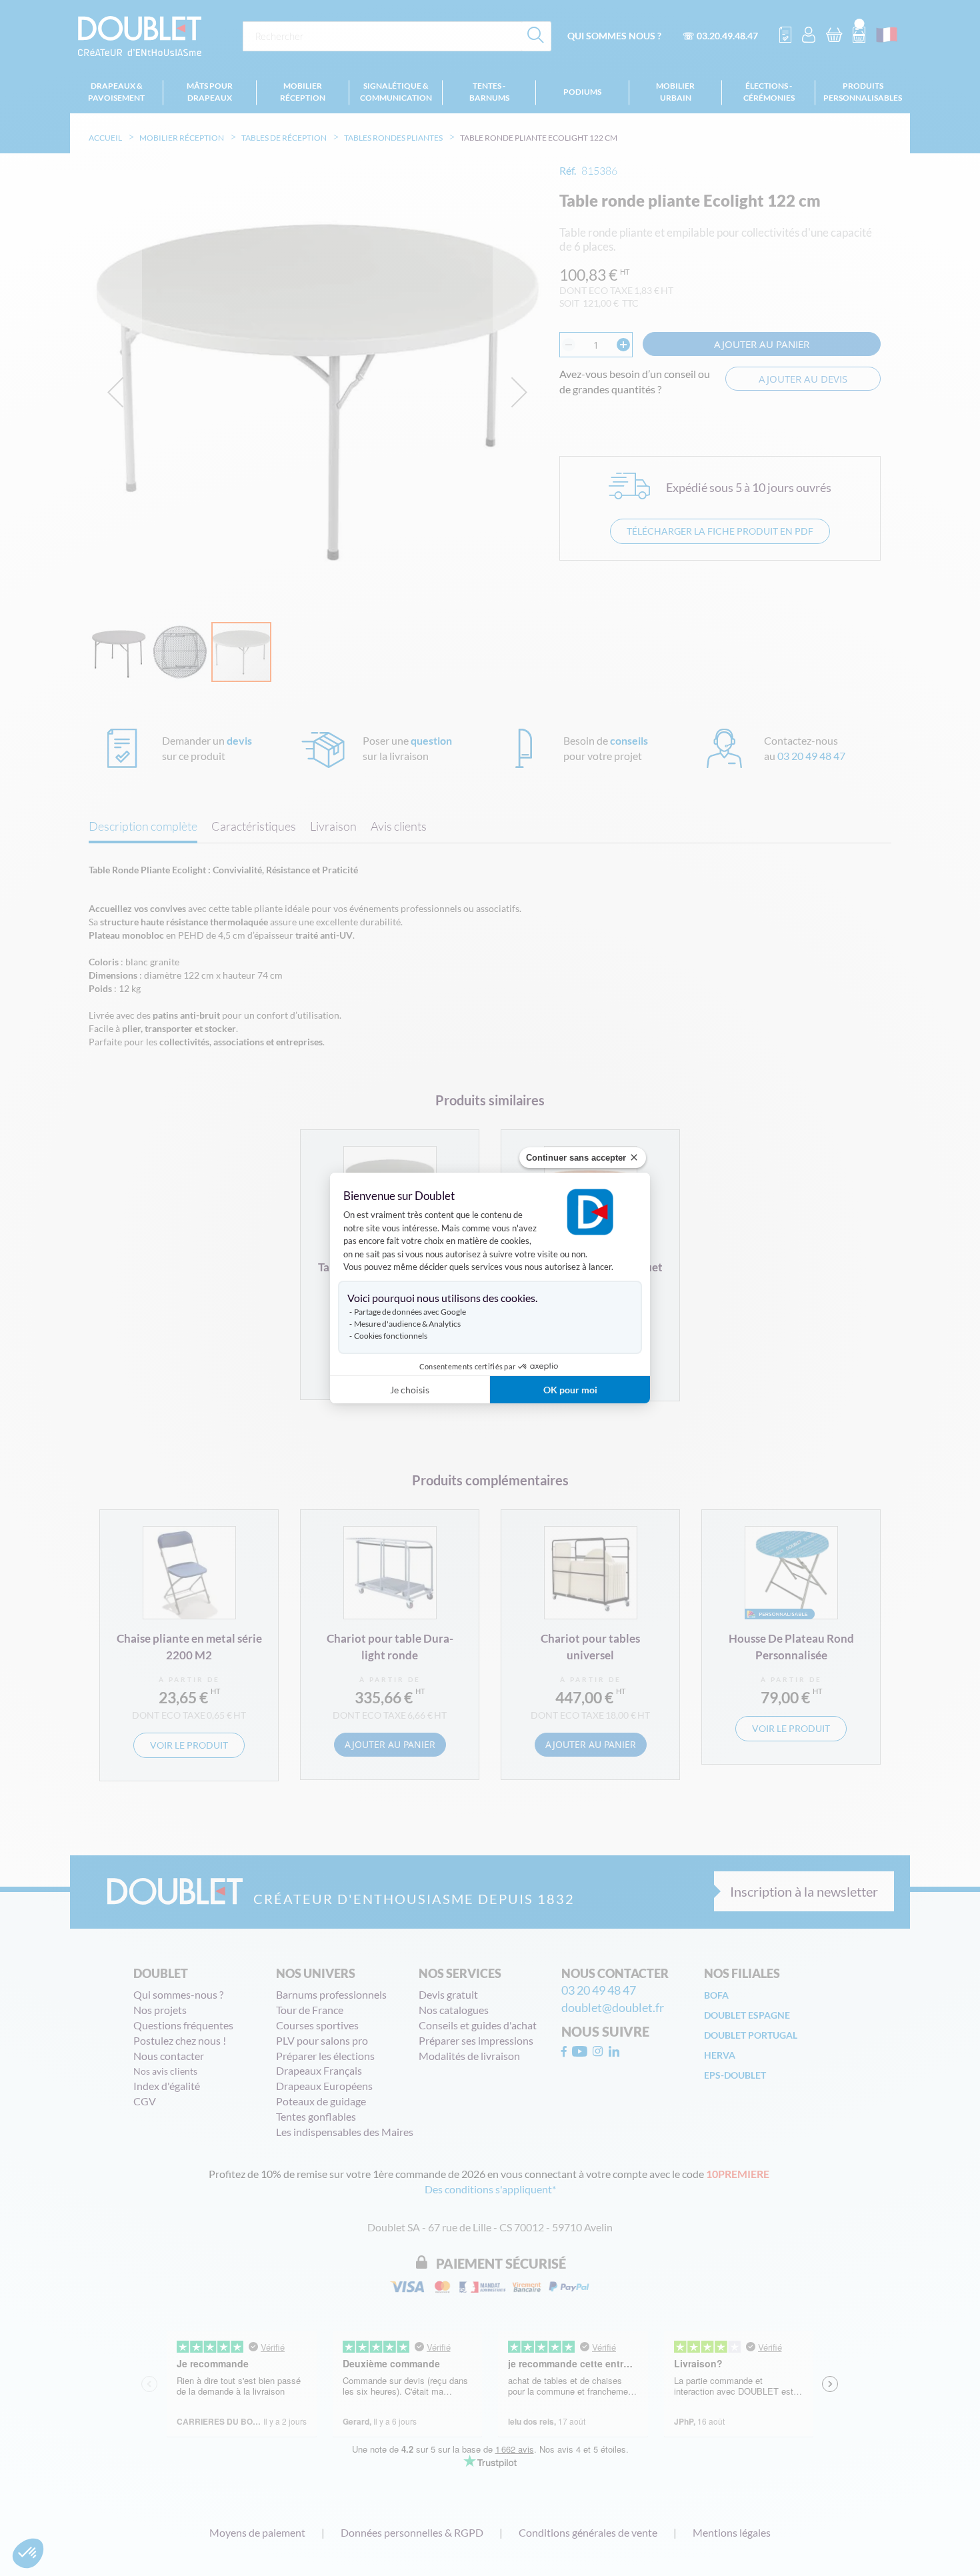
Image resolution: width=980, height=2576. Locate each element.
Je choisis (410, 1390)
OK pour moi (570, 1390)
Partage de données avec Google (410, 1312)
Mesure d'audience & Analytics (407, 1324)
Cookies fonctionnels (391, 1336)
